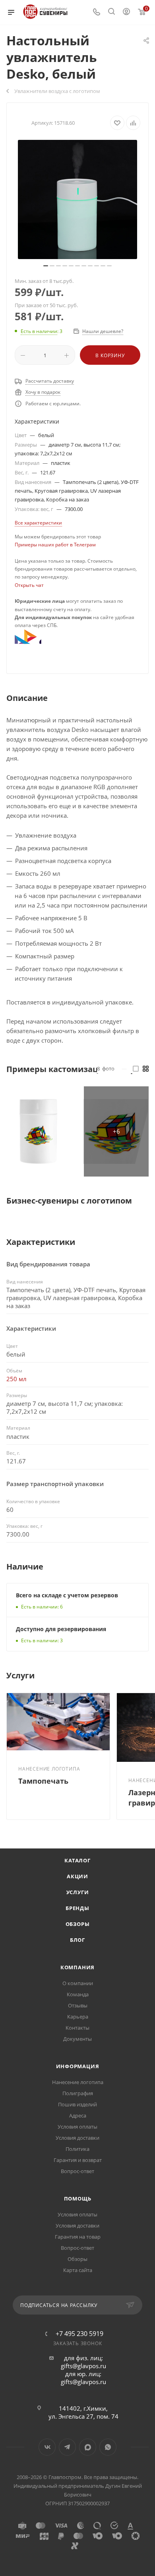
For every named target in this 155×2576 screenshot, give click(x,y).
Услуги (78, 1892)
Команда (78, 1994)
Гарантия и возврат (78, 2160)
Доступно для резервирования (61, 1629)
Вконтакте (47, 2447)
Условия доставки (77, 2138)
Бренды (77, 1908)
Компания (77, 1967)
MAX (88, 2447)
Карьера (78, 2017)
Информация (78, 2066)
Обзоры (78, 1924)
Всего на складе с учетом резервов (67, 1595)
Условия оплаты (77, 2127)
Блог (77, 1940)
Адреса (78, 2115)
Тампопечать (43, 1781)
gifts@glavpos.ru (83, 2366)
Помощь (78, 2199)
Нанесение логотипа (78, 2082)
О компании (78, 1983)
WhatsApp (108, 2447)
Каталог (77, 1860)
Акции (77, 1876)
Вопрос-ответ (77, 2171)
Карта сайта (78, 2270)
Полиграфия (78, 2093)
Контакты (77, 2028)
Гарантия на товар (78, 2237)
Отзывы (78, 2005)
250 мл (16, 1379)
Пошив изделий (77, 2104)
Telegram (67, 2447)
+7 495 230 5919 (79, 2334)
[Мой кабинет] (126, 12)
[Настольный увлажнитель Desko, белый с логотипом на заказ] (77, 199)
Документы (77, 2039)
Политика (77, 2149)
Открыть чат (29, 585)
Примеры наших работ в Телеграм (55, 545)
